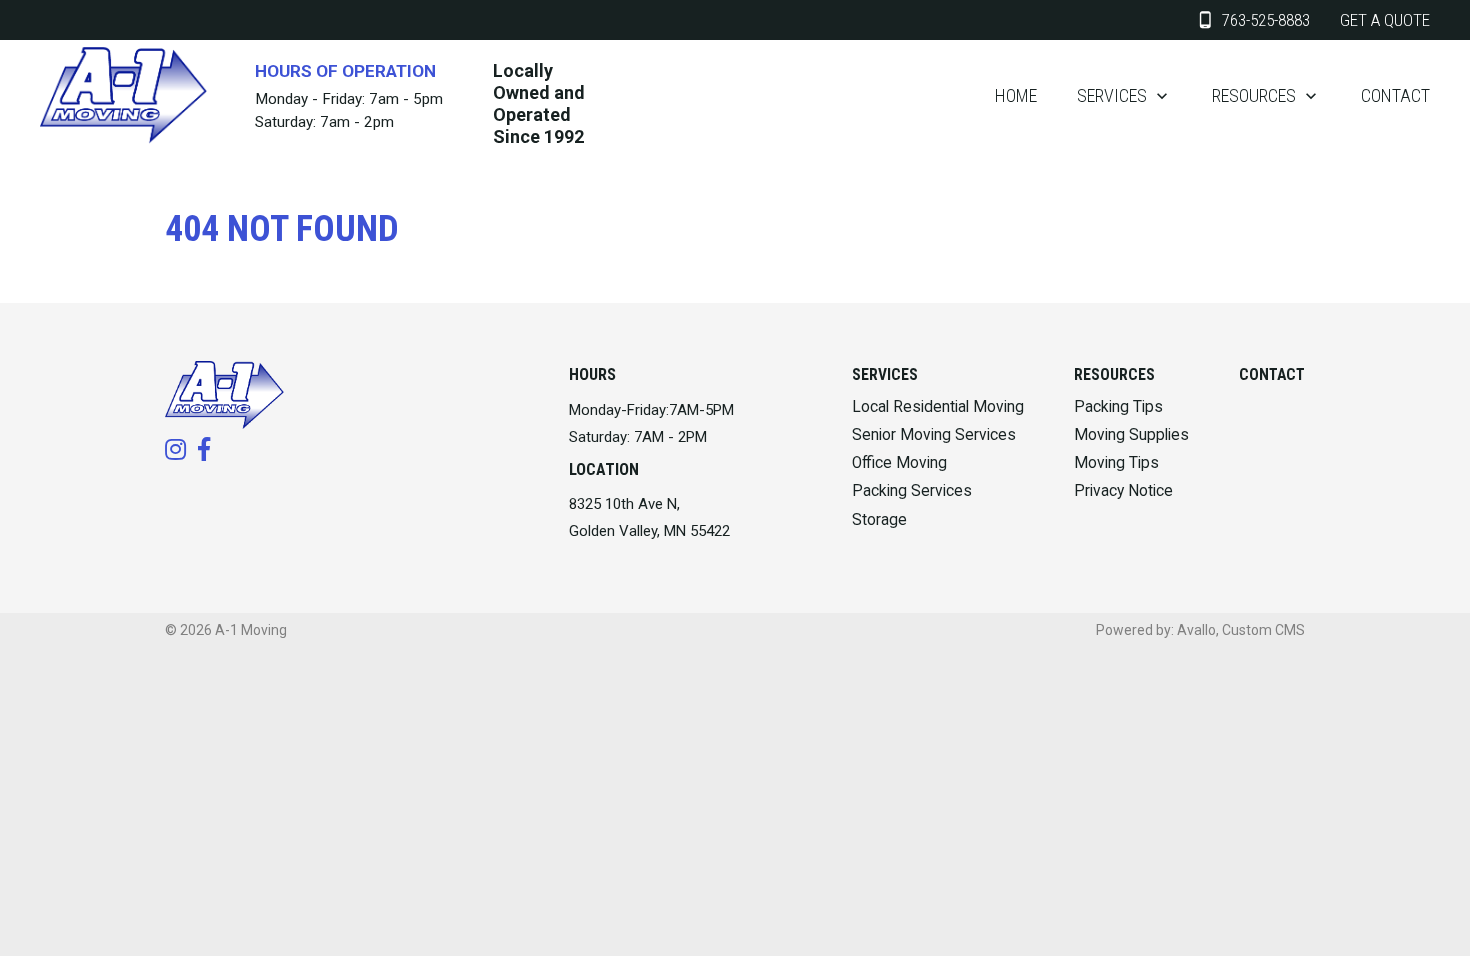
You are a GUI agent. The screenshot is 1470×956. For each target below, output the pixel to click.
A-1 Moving (251, 630)
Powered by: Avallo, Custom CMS (1200, 630)
